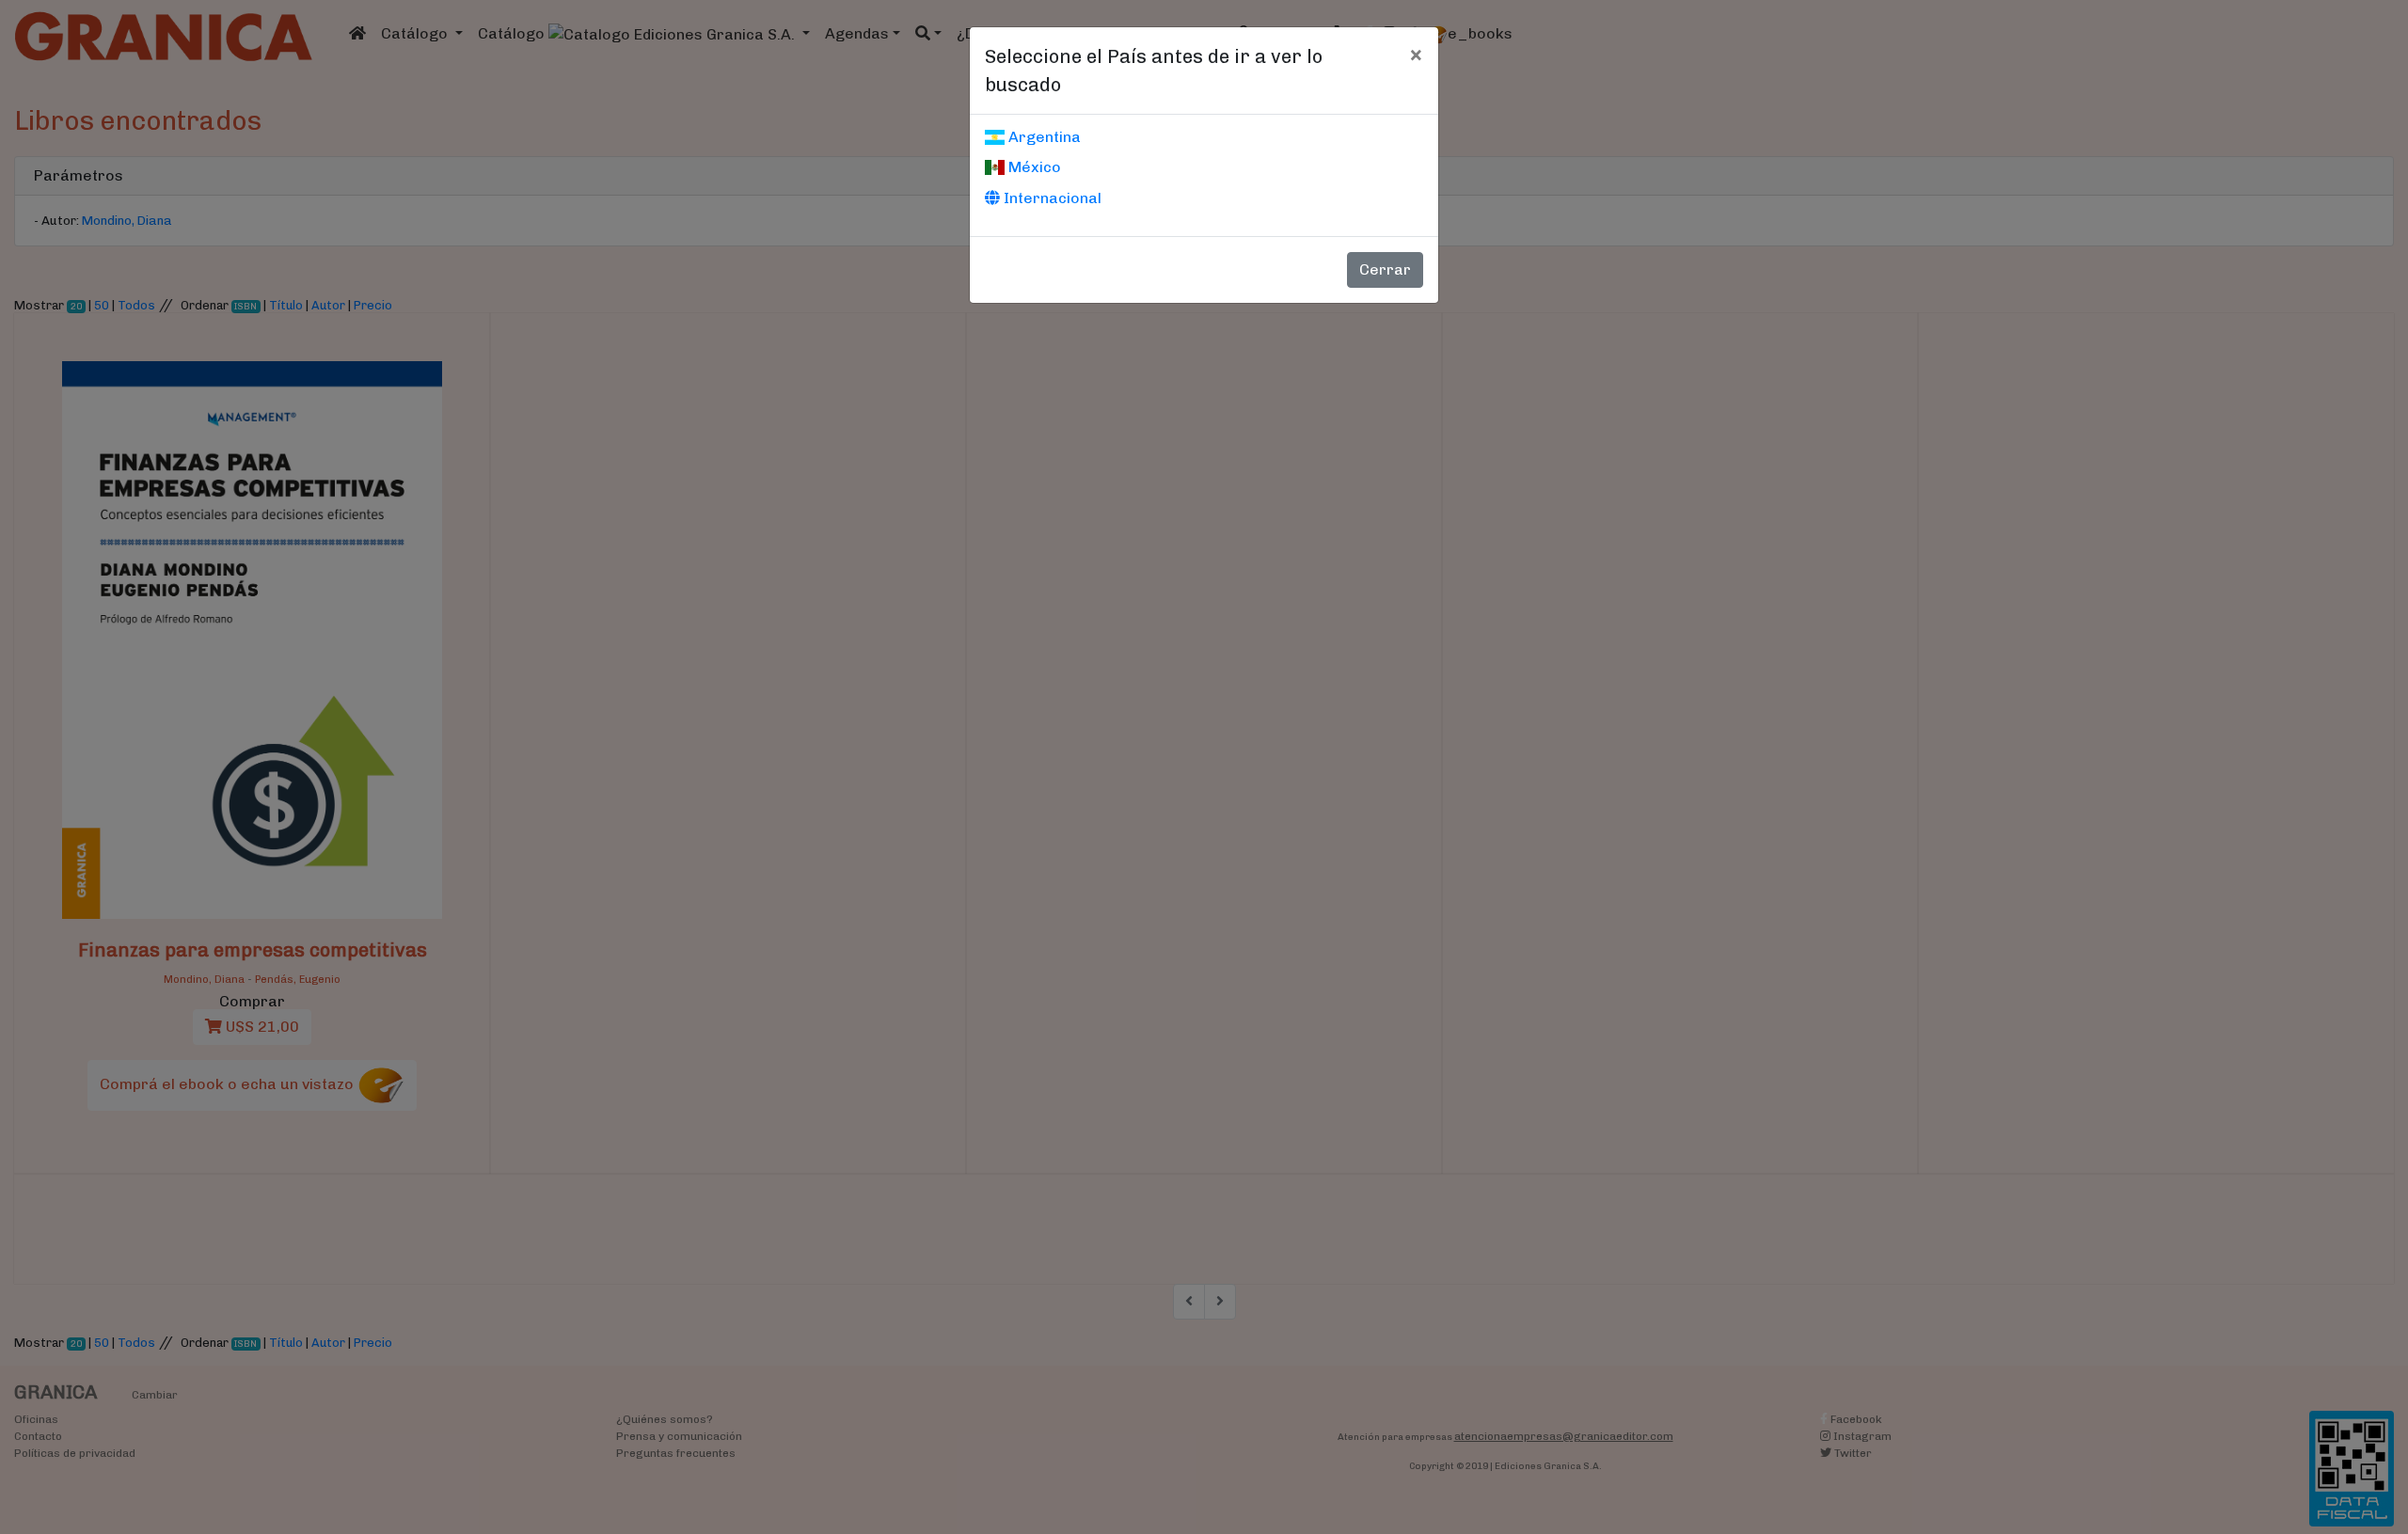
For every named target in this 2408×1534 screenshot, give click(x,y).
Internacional (1051, 198)
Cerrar (1385, 269)
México (1033, 167)
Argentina (1043, 137)
